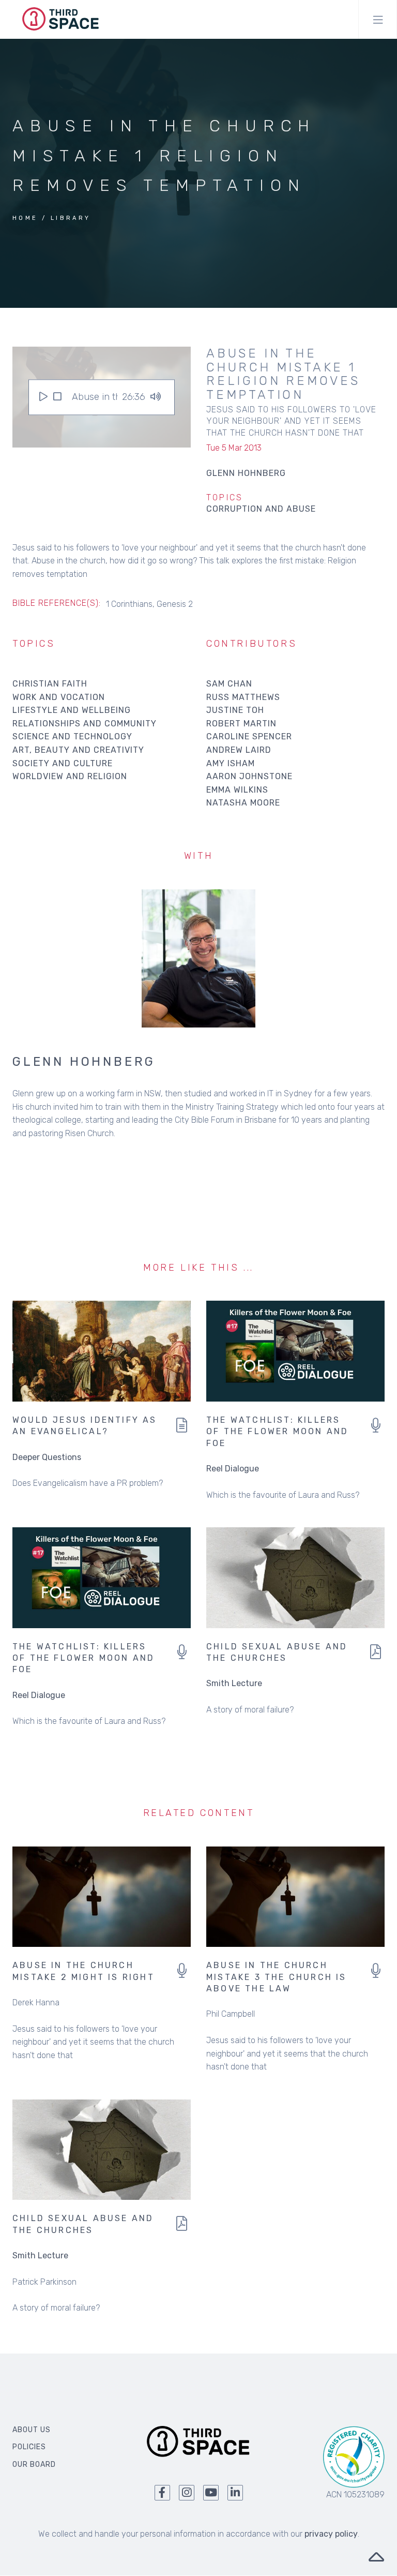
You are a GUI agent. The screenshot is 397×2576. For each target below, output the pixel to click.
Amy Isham (231, 763)
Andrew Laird (239, 750)
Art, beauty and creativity (78, 750)
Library (71, 218)
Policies (29, 2447)
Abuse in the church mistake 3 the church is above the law (277, 1977)
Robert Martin (241, 724)
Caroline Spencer (249, 736)
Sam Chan (229, 684)
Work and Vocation (59, 697)
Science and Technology (72, 736)
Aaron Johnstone (249, 776)
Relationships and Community (85, 724)
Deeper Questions (47, 1457)
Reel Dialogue (233, 1469)
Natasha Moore (243, 803)
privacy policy (331, 2534)
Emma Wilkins (237, 790)
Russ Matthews (243, 697)
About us (32, 2430)
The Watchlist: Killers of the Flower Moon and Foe (277, 1432)
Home (25, 218)
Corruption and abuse (261, 509)
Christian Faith (50, 684)
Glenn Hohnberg (84, 1062)
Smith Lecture (234, 1683)
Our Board (34, 2465)
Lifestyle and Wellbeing (72, 710)
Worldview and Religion (70, 776)
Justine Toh (235, 710)
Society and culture (63, 763)
